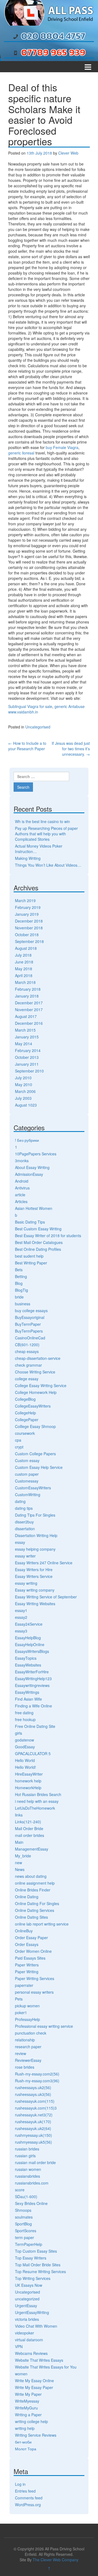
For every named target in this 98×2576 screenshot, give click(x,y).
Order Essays (27, 1944)
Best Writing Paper (31, 1263)
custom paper (27, 1474)
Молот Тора (26, 2449)
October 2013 (27, 1057)
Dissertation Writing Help (36, 1535)
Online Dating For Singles (37, 1903)
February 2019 (28, 907)
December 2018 (29, 921)
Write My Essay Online (34, 2381)
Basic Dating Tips (30, 1222)
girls (19, 1733)
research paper (28, 2047)
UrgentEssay (26, 2306)
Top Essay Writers (31, 2258)
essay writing (26, 1583)
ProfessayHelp (27, 2019)
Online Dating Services (35, 1910)
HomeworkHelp (28, 1788)
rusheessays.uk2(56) (33, 2087)
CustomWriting (28, 1495)
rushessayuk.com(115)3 (36, 2108)
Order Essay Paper (31, 1938)
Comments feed (29, 2498)
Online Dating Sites (31, 1917)
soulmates (24, 2217)
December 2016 (29, 1023)
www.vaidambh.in (23, 712)
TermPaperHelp (29, 2244)
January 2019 (27, 914)
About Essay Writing (32, 1167)
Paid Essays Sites (30, 1958)
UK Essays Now (29, 2285)
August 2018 (26, 948)
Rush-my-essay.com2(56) (37, 2074)
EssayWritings (27, 1692)
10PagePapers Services (36, 1154)
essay (20, 1542)
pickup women (27, 2006)
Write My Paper (28, 2394)
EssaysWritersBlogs (32, 1651)
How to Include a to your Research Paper (27, 746)
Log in (20, 2484)
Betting (21, 1276)
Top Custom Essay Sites (36, 2251)
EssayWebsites (28, 1665)
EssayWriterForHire (32, 1672)
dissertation (25, 1529)
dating (20, 1501)
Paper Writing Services (35, 1978)
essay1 (21, 1610)
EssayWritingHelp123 (33, 1679)
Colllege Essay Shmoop (35, 1426)
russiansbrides (27, 2176)
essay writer (25, 1556)
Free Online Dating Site (35, 1726)
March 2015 (25, 1030)
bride (19, 1297)
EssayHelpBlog (28, 1638)
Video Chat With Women (36, 2326)
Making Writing (28, 858)
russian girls (25, 2156)
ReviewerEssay (28, 2060)
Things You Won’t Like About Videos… (48, 865)
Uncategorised (38, 727)
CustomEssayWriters (33, 1488)
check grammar (28, 1365)
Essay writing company (35, 1590)
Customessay (27, 1481)
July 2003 (23, 1098)
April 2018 (24, 975)
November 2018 (29, 928)
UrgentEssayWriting (32, 2312)
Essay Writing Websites (35, 1604)
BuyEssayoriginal (30, 1317)
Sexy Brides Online (31, 2203)
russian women (28, 2169)
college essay (27, 1379)
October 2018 (27, 935)
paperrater (24, 1985)
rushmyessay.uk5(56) (33, 2142)
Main (19, 1842)
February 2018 (28, 989)
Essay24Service (29, 1624)
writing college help (31, 2421)
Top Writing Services (33, 2278)
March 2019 (25, 900)
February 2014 (28, 1050)
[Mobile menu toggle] (88, 67)
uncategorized (27, 2299)
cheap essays (27, 1351)
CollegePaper (27, 1420)
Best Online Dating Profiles (38, 1249)
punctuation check (31, 2033)
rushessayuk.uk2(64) (33, 2128)
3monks (22, 1161)
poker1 (21, 2012)
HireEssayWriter (29, 1774)
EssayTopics (26, 1658)
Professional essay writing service (44, 2026)
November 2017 (29, 1010)
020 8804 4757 (53, 36)
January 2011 (27, 1064)
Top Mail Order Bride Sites (38, 2265)
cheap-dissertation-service (38, 1358)
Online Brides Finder (33, 1890)
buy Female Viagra (62, 447)
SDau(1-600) (26, 2197)
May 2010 (24, 1084)
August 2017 (26, 1016)
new (19, 1863)
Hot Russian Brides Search (38, 1794)
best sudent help (29, 1256)
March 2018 (25, 982)
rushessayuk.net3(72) (34, 2115)
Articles (21, 1201)
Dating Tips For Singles (35, 1515)
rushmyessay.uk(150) (33, 2135)
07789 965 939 (53, 52)
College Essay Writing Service (41, 1385)
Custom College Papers (35, 1454)
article (20, 1195)
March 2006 (25, 1091)
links (19, 1815)
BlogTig (22, 1290)
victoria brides (27, 2319)
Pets (19, 1999)
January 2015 (27, 1037)
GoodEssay (25, 1747)
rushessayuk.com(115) (35, 2101)
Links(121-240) (28, 1822)
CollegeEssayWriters (33, 1406)
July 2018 (23, 955)
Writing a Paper (28, 2415)
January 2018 (27, 996)
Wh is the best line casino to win (42, 821)
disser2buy (24, 1522)
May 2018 (24, 969)
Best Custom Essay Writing (38, 1229)
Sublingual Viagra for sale (30, 706)
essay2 (21, 1617)
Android (22, 1181)
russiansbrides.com (32, 2183)
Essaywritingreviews (32, 1685)
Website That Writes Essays (39, 2360)
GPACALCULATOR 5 (33, 1754)
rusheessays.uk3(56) (33, 2094)
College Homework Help (36, 1392)
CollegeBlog (25, 1399)
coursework (25, 1433)
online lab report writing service (42, 1924)
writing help (25, 2428)
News (20, 1869)
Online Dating (27, 1897)
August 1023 (26, 1105)
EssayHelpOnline (30, 1644)
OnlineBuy (24, 1931)
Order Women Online (33, 1951)
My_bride (23, 1856)
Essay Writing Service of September (46, 1597)
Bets (19, 1270)
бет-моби (23, 2442)
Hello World (25, 1760)
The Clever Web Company (56, 2560)
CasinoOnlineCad (30, 1338)
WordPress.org (28, 2505)
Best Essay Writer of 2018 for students (48, 1236)
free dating (24, 1713)
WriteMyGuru (26, 2408)
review (21, 2053)
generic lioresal (21, 453)
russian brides (27, 2149)
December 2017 (29, 1003)
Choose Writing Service (35, 1372)
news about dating (31, 1876)
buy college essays (31, 1310)
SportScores (26, 2231)
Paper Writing (27, 1972)
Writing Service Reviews (36, 2435)
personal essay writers (34, 1992)
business (23, 1304)
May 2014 (24, 1044)
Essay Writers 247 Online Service (44, 1563)
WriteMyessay (27, 2401)
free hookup (25, 1719)
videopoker (24, 2333)
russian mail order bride (35, 2162)
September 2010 (29, 1071)
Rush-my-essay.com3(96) (37, 2081)
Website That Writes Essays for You (46, 2367)
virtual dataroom (29, 2340)
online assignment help (35, 1883)
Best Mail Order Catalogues (39, 1242)
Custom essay (27, 1460)
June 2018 (24, 962)
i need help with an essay (37, 1801)
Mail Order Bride (29, 1828)
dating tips (24, 1508)
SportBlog (23, 2224)
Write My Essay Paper (34, 2387)
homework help (28, 1781)
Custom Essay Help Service (39, 1467)
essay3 (21, 1631)
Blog (19, 1283)
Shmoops (23, 2210)
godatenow (24, 1740)
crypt (19, 1447)
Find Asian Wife (28, 1699)
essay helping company (35, 1549)
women (21, 2374)
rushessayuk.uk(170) (33, 2122)
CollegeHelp (25, 1413)
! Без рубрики (27, 1140)
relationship (25, 2040)
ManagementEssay (32, 1849)
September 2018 (29, 941)
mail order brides (30, 1835)
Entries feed (25, 2491)
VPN (19, 2346)
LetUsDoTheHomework (35, 1808)
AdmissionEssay (29, 1174)
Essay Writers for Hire (34, 1569)
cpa (18, 1440)
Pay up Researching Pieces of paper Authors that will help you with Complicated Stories (46, 834)
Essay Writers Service (34, 1576)
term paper (24, 2237)
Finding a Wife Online (33, 1706)
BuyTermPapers (29, 1331)
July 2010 (23, 1078)
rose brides (25, 2067)
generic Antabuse (70, 706)
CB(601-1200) (27, 1345)
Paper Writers (27, 1965)
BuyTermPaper (28, 1324)
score (20, 2190)
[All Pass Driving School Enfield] (49, 12)
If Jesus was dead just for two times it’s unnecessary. (71, 749)
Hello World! (25, 1767)
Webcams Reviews (31, 2353)
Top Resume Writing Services (40, 2271)
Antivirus (22, 1188)
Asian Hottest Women (34, 1208)
